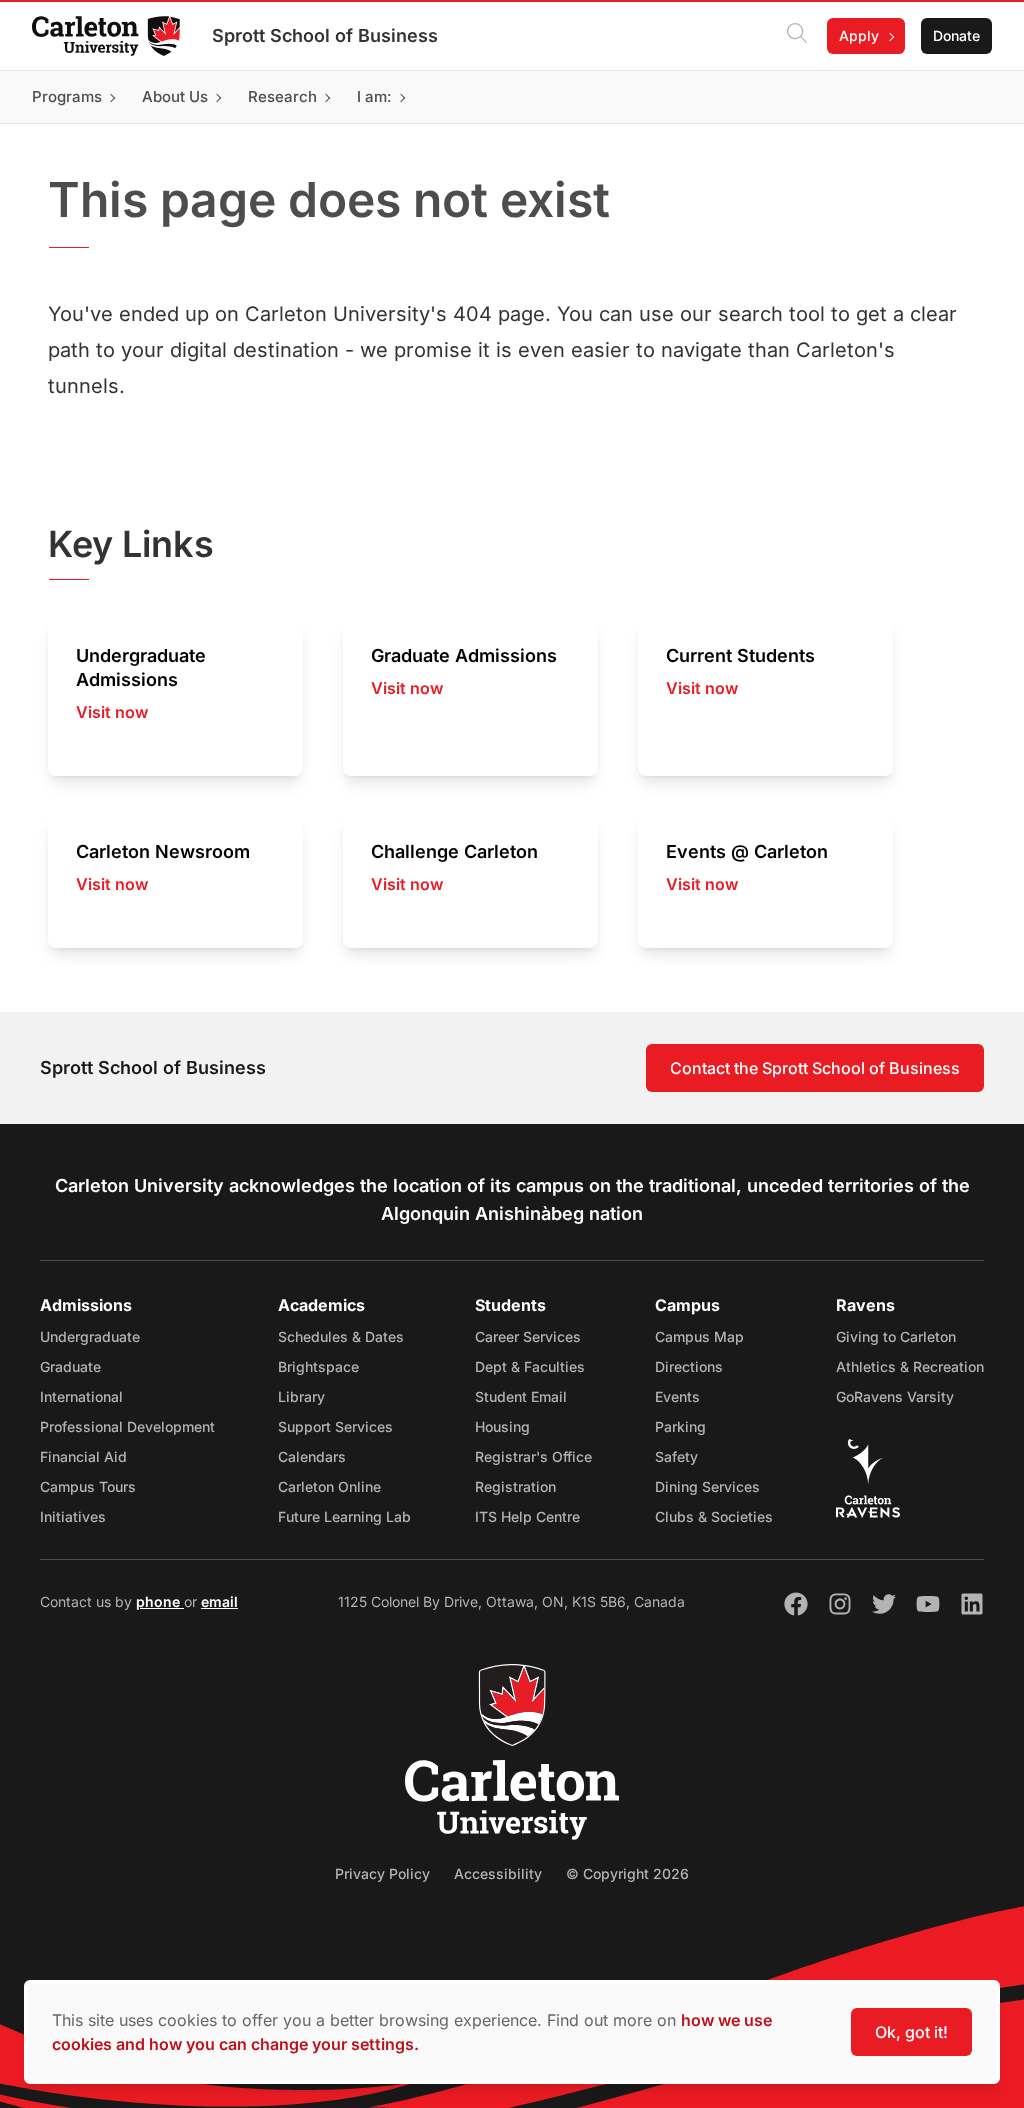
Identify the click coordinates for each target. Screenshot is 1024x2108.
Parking (680, 1426)
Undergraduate (90, 1336)
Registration (515, 1486)
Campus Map (699, 1336)
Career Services (528, 1336)
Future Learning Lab (344, 1516)
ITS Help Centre (527, 1516)
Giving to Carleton (896, 1336)
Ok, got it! (911, 2032)
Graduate (70, 1366)
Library (301, 1396)
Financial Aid (83, 1456)
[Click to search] (797, 36)
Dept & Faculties (530, 1366)
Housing (502, 1426)
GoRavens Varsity (895, 1396)
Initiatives (73, 1516)
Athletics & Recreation (910, 1366)
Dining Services (707, 1486)
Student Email (521, 1396)
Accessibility (498, 1873)
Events (677, 1396)
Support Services (335, 1426)
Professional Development (127, 1426)
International (81, 1396)
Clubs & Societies (714, 1516)
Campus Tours (88, 1486)
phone (160, 1601)
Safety (676, 1456)
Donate (956, 35)
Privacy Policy (382, 1873)
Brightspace (318, 1366)
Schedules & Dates (341, 1336)
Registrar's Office (533, 1456)
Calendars (312, 1456)
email (219, 1601)
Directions (689, 1366)
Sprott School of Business (325, 35)
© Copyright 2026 (627, 1873)
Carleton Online (329, 1486)
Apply (859, 35)
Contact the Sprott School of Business (815, 1068)
